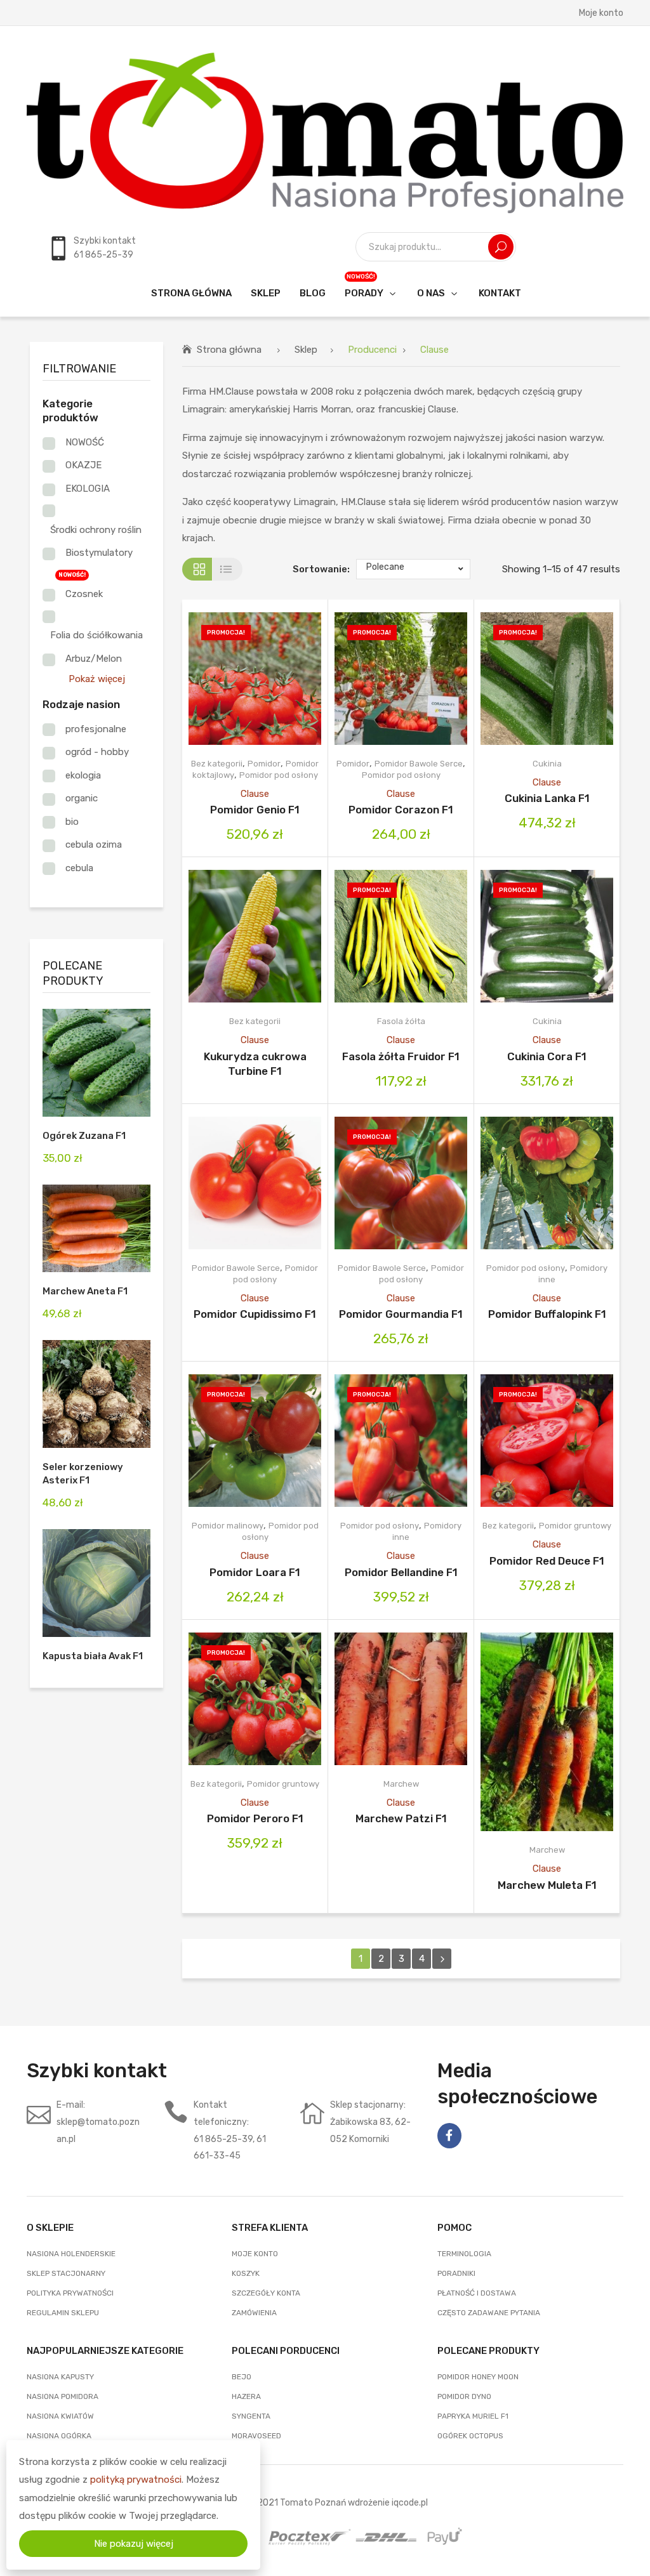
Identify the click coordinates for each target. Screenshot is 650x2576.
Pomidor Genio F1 (255, 810)
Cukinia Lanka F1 (547, 798)
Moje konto (601, 13)
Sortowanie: (321, 569)
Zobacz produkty (238, 679)
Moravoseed (256, 2436)
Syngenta (251, 2416)
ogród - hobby (97, 752)
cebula (79, 868)
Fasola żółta (401, 1021)
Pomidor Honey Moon (478, 2377)
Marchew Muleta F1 (547, 1885)
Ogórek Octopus (470, 2436)
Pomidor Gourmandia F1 (401, 1314)
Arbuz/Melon (94, 659)
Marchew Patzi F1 (401, 1818)
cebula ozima (94, 844)
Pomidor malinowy (228, 1526)
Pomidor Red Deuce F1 (547, 1561)
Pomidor (264, 764)
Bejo (242, 2377)
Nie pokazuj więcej (134, 2544)
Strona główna (229, 350)
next (442, 1959)
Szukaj (501, 247)
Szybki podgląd (272, 679)
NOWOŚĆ (85, 442)
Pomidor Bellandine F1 (401, 1572)
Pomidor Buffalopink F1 (547, 1314)
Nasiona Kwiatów (60, 2416)
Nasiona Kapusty (60, 2377)
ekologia (83, 775)
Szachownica (197, 569)
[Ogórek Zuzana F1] (96, 1063)
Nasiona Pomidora (63, 2396)
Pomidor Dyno (464, 2396)
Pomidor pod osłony (279, 775)
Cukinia (547, 764)
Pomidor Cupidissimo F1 (255, 1314)
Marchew (401, 1784)
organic (82, 798)
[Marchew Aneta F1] (96, 1228)
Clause (255, 794)
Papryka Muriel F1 (473, 2416)
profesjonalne (96, 729)
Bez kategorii (217, 764)
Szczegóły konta (266, 2293)
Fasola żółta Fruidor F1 (401, 1056)
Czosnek (84, 594)
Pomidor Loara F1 (255, 1572)
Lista (228, 569)
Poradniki (456, 2273)
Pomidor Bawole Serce (419, 764)
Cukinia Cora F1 (547, 1056)
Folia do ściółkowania (96, 635)
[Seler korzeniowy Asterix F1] (96, 1394)
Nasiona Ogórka (59, 2436)
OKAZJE (83, 465)
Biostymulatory (99, 553)
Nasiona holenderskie (71, 2254)
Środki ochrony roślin (96, 530)
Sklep (306, 350)
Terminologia (464, 2254)
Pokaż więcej (97, 679)
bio (72, 822)
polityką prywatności (136, 2480)
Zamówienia (254, 2313)
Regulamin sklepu (63, 2313)
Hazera (246, 2396)
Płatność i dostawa (477, 2293)
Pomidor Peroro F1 (255, 1818)
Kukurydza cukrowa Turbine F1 (255, 1064)
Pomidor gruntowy (575, 1526)
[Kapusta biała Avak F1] (96, 1583)
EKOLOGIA (88, 489)
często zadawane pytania (489, 2313)
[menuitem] (191, 293)
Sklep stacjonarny (66, 2273)
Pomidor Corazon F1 (401, 810)
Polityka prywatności (70, 2293)
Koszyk (246, 2273)
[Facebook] (449, 2136)
